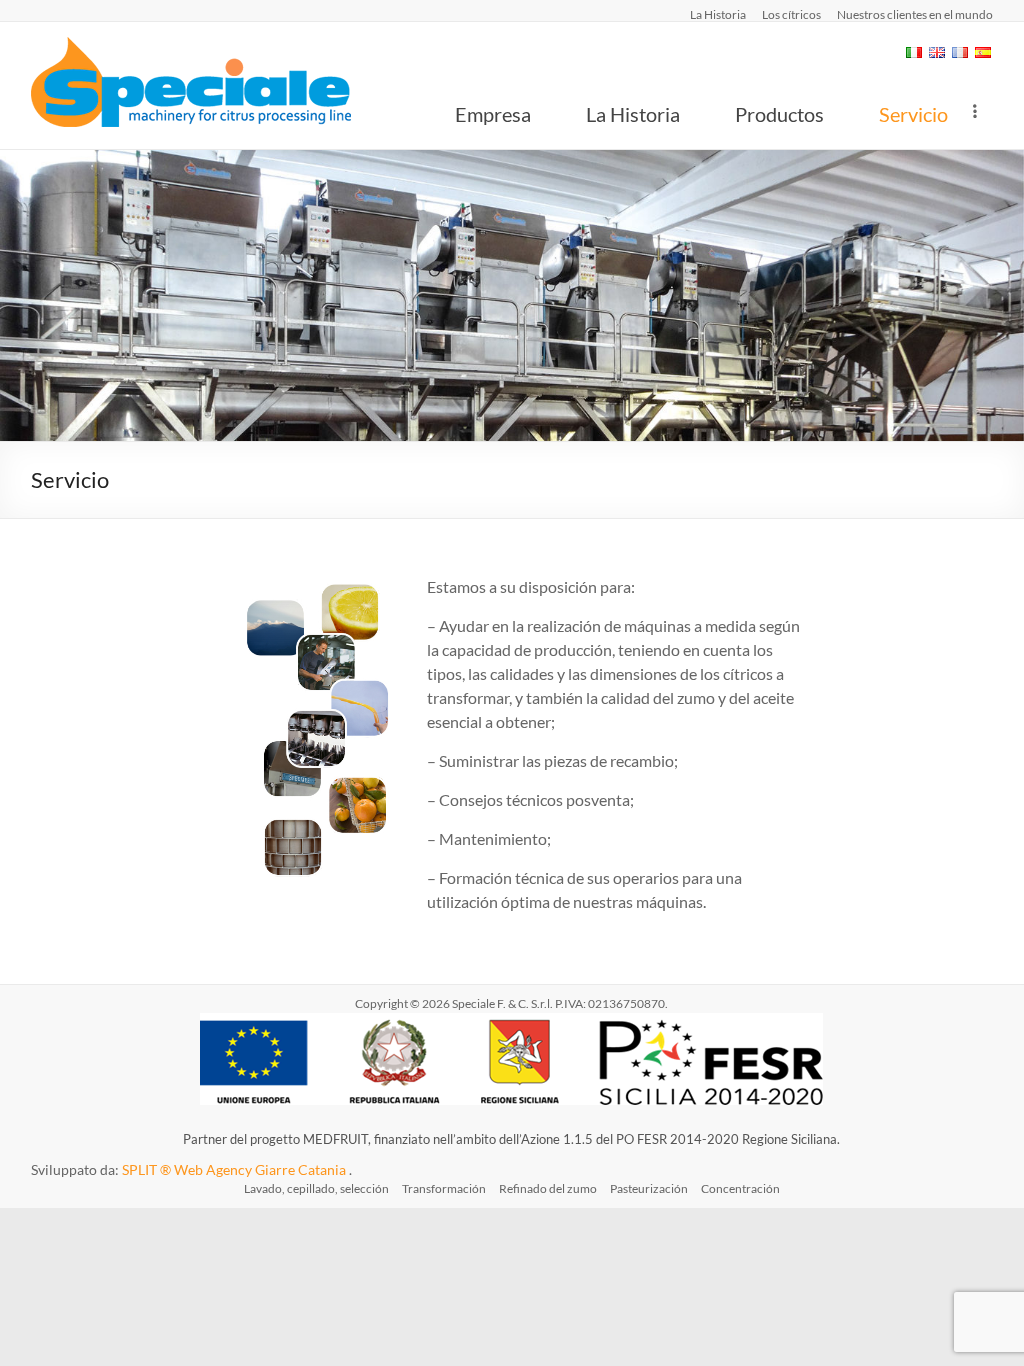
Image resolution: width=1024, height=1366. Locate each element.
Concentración (740, 1188)
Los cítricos (791, 14)
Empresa (493, 114)
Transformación (444, 1188)
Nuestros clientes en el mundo (915, 14)
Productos (779, 114)
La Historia (718, 14)
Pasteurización (649, 1188)
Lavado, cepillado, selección (316, 1188)
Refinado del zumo (548, 1188)
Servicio (913, 114)
